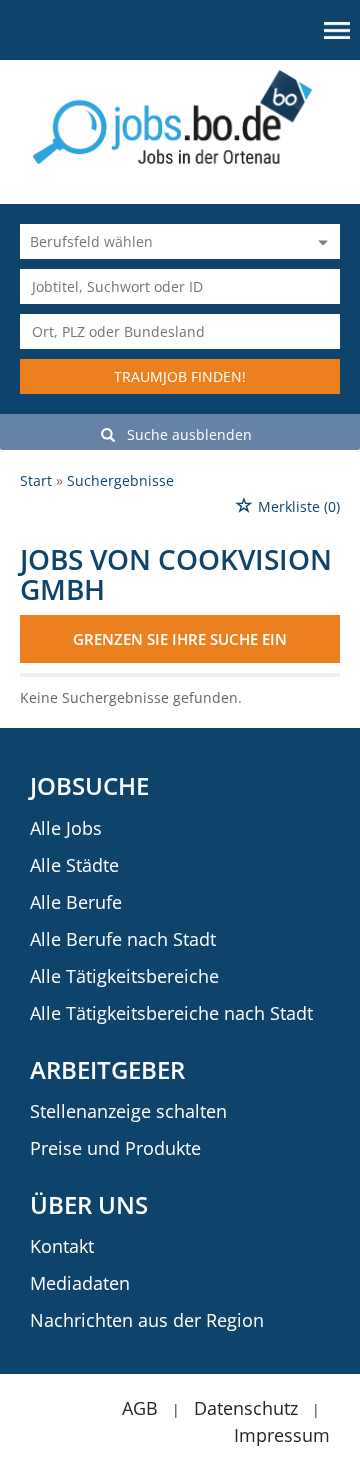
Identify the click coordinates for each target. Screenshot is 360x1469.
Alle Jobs (66, 828)
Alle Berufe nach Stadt (123, 939)
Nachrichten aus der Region (147, 1320)
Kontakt (62, 1246)
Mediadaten (80, 1283)
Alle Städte (74, 865)
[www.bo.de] (180, 115)
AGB (140, 1408)
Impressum (282, 1435)
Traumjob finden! (180, 376)
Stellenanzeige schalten (128, 1111)
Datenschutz (246, 1408)
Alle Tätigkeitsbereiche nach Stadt (171, 1013)
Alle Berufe (76, 902)
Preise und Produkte (115, 1148)
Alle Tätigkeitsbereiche (124, 976)
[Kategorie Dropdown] (320, 241)
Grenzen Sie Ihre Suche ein (180, 639)
